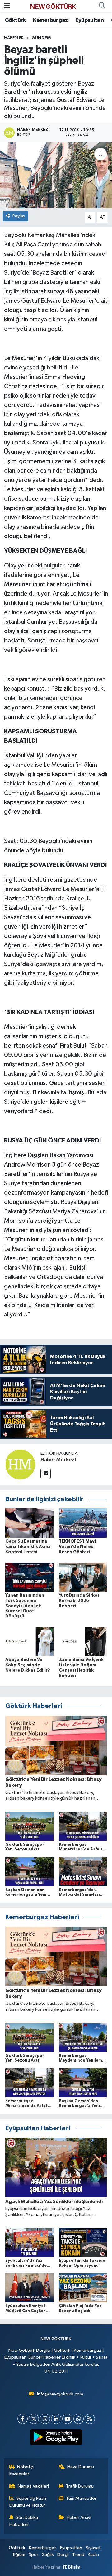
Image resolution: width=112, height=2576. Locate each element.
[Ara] (102, 6)
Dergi (63, 2555)
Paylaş (19, 216)
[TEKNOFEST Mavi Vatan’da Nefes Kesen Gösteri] (83, 1523)
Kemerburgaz (50, 20)
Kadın (93, 2555)
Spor (33, 2555)
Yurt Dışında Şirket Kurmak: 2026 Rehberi (79, 1601)
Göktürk (15, 20)
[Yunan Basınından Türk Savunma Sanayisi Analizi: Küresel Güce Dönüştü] (29, 1577)
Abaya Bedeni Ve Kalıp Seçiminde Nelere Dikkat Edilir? (28, 1665)
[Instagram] (45, 2419)
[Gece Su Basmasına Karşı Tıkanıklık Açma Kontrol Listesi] (29, 1523)
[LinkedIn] (56, 2419)
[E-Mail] (46, 1474)
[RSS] (90, 2419)
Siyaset (93, 2548)
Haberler (14, 38)
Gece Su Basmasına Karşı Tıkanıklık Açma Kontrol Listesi (28, 1547)
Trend (78, 2555)
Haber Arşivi (79, 2517)
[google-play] (56, 2438)
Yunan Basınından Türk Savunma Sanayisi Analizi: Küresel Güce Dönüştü (25, 1606)
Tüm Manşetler (81, 2498)
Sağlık (48, 2555)
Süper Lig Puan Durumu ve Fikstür (28, 2502)
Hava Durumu (81, 2467)
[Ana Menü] (7, 6)
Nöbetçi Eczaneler (22, 2470)
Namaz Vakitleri (33, 2486)
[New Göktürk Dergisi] (53, 6)
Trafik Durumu (80, 2486)
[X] (34, 2419)
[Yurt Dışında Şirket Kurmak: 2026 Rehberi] (83, 1577)
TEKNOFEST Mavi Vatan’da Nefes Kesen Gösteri (77, 1547)
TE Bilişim (71, 2567)
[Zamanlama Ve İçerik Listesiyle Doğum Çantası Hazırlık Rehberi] (83, 1641)
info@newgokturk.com (60, 2394)
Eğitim (19, 2555)
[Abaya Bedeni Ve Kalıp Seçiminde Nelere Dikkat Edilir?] (29, 1641)
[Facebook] (23, 2419)
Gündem (41, 38)
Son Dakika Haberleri (24, 2521)
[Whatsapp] (79, 2419)
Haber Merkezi (58, 1460)
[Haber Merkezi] (20, 1464)
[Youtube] (67, 2419)
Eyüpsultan (89, 20)
